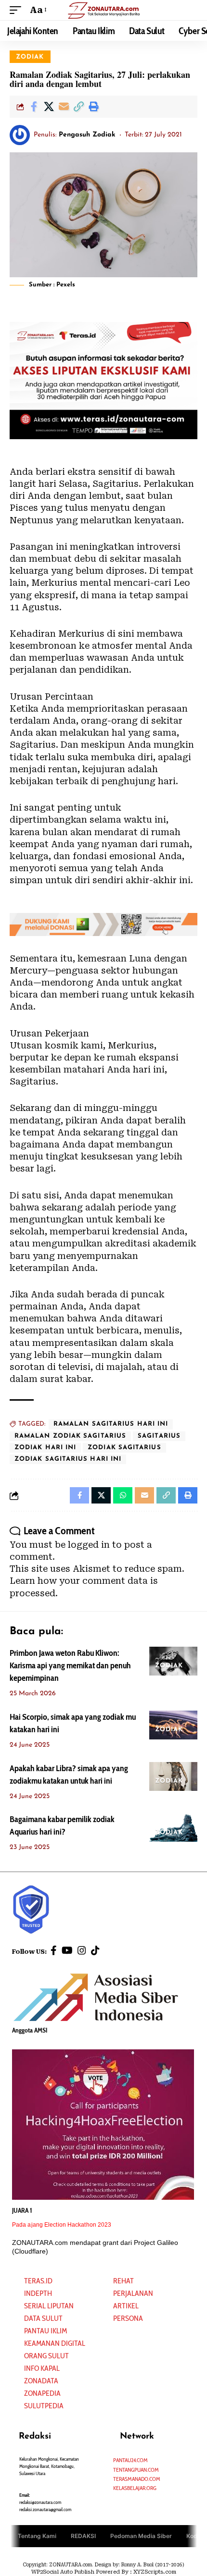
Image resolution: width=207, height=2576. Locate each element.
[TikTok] (95, 1950)
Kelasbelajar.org (135, 2488)
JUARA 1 (22, 2210)
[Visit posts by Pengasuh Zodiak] (20, 135)
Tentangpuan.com (136, 2470)
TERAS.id (38, 2281)
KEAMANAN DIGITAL (55, 2343)
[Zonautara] (103, 10)
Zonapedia (42, 2393)
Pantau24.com (130, 2460)
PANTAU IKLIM (45, 2331)
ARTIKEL (126, 2306)
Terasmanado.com (137, 2479)
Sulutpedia (44, 2406)
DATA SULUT (43, 2318)
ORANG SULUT (46, 2356)
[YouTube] (67, 1950)
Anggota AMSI (30, 2030)
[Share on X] (49, 107)
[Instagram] (82, 1950)
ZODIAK (30, 57)
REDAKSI (83, 2536)
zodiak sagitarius (124, 1448)
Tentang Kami (37, 2536)
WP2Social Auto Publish (63, 2572)
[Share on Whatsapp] (123, 1495)
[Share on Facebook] (34, 107)
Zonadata (41, 2381)
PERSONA (128, 2318)
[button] (18, 10)
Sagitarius (159, 1436)
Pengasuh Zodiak (87, 135)
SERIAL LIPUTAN (49, 2306)
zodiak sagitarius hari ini (68, 1459)
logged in (89, 1545)
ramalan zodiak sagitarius (70, 1436)
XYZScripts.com (155, 2572)
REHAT (123, 2281)
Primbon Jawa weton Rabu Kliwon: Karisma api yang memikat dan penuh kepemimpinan (70, 1665)
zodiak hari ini (45, 1448)
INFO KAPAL (42, 2368)
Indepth (38, 2293)
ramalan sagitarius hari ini (111, 1424)
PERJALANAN (133, 2293)
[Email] (64, 107)
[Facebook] (54, 1950)
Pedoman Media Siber (141, 2536)
